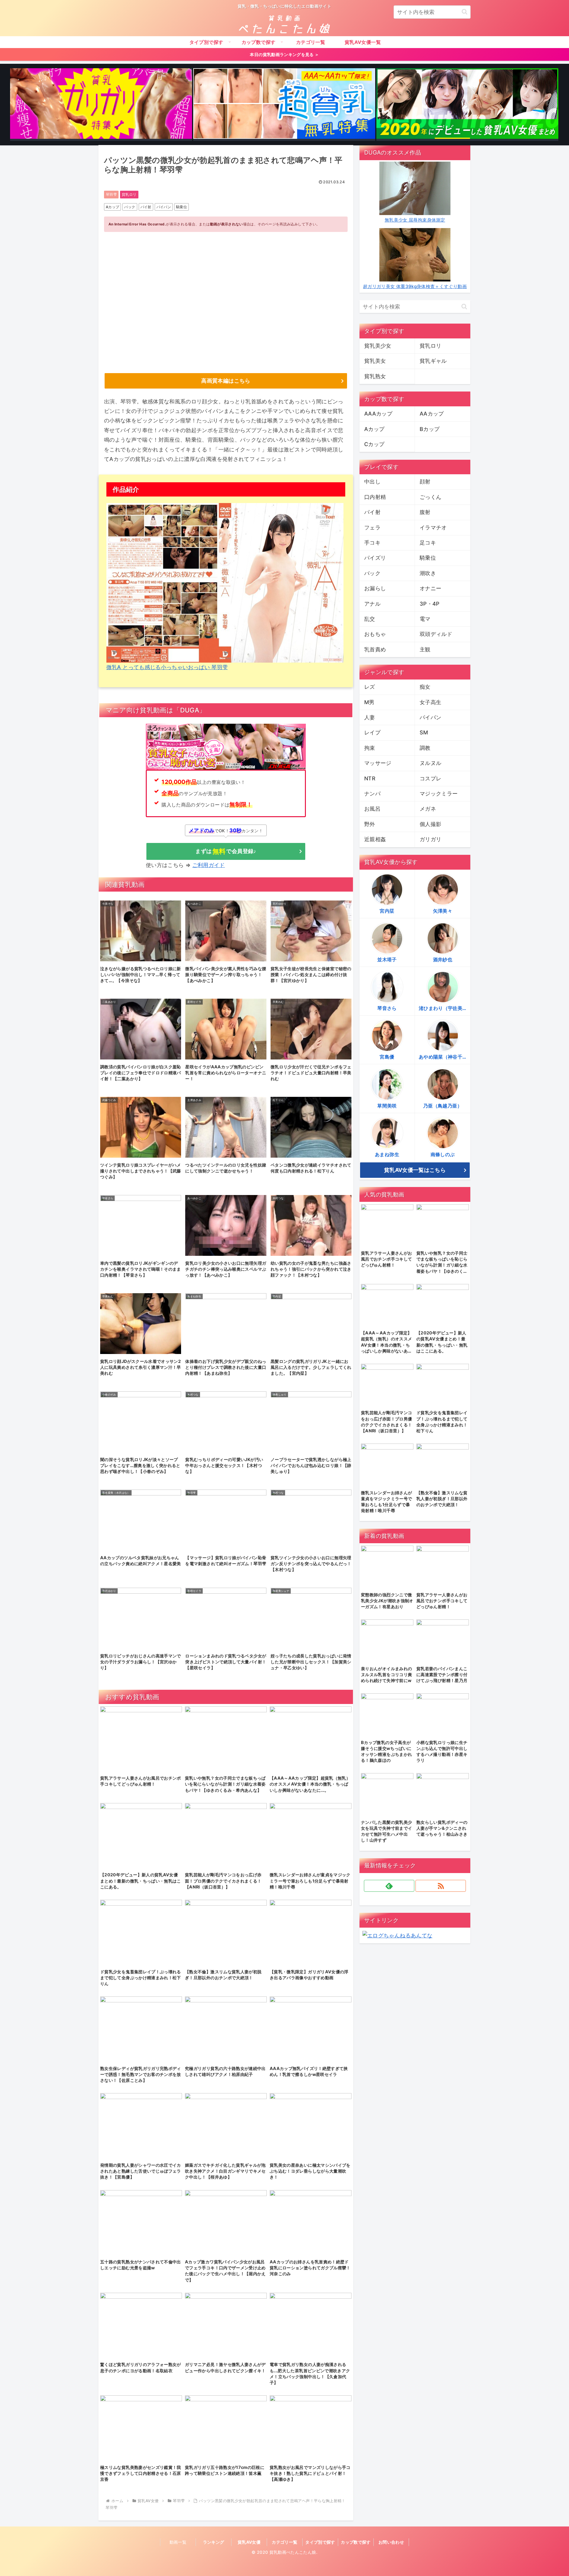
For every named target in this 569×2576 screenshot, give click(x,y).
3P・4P (430, 604)
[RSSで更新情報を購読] (441, 1886)
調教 (425, 748)
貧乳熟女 (375, 376)
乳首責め (375, 649)
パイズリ (375, 558)
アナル (372, 604)
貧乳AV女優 (249, 2542)
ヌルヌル (430, 763)
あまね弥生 (387, 1154)
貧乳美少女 (378, 346)
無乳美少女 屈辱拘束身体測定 (415, 220)
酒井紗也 (443, 960)
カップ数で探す (356, 2542)
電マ (425, 619)
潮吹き (428, 573)
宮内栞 (387, 911)
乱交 (370, 619)
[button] (465, 12)
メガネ (428, 809)
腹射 (425, 512)
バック (130, 207)
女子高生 (430, 702)
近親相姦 (375, 839)
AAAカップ (378, 414)
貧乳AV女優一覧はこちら (415, 1170)
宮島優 (387, 1057)
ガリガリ (430, 839)
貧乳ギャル (433, 361)
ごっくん (430, 497)
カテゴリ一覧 (284, 2542)
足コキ (428, 543)
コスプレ (430, 778)
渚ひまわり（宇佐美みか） (445, 1008)
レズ (370, 687)
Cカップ (374, 444)
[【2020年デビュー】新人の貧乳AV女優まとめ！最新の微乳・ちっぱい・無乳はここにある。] (467, 105)
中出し (372, 482)
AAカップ (432, 414)
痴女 (425, 687)
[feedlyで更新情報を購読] (389, 1886)
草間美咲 (387, 1106)
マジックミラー (439, 794)
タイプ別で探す (320, 2542)
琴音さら (387, 1008)
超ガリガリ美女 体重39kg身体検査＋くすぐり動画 (415, 286)
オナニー (430, 588)
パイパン (164, 207)
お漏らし (375, 588)
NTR (370, 778)
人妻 (370, 717)
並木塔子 (387, 960)
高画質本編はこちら (226, 381)
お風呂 (372, 809)
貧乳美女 (375, 361)
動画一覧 (178, 2542)
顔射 (425, 482)
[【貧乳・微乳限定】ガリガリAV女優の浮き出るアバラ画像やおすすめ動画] (101, 105)
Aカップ (112, 207)
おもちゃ (375, 634)
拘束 (370, 748)
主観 (425, 649)
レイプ (372, 732)
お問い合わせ (391, 2542)
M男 (369, 702)
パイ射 (146, 207)
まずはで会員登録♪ (226, 851)
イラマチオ (433, 528)
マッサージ (378, 763)
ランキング (214, 2542)
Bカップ (430, 429)
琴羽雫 (111, 194)
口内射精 (375, 497)
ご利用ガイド (209, 865)
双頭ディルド (436, 634)
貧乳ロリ (129, 194)
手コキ (372, 543)
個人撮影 (430, 824)
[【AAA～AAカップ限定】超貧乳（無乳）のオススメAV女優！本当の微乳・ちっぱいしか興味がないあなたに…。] (284, 105)
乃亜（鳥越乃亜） (443, 1106)
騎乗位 (182, 207)
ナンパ (372, 794)
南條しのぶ (443, 1154)
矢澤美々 (443, 911)
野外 (370, 824)
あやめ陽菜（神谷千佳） (445, 1057)
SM (424, 732)
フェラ (372, 528)
